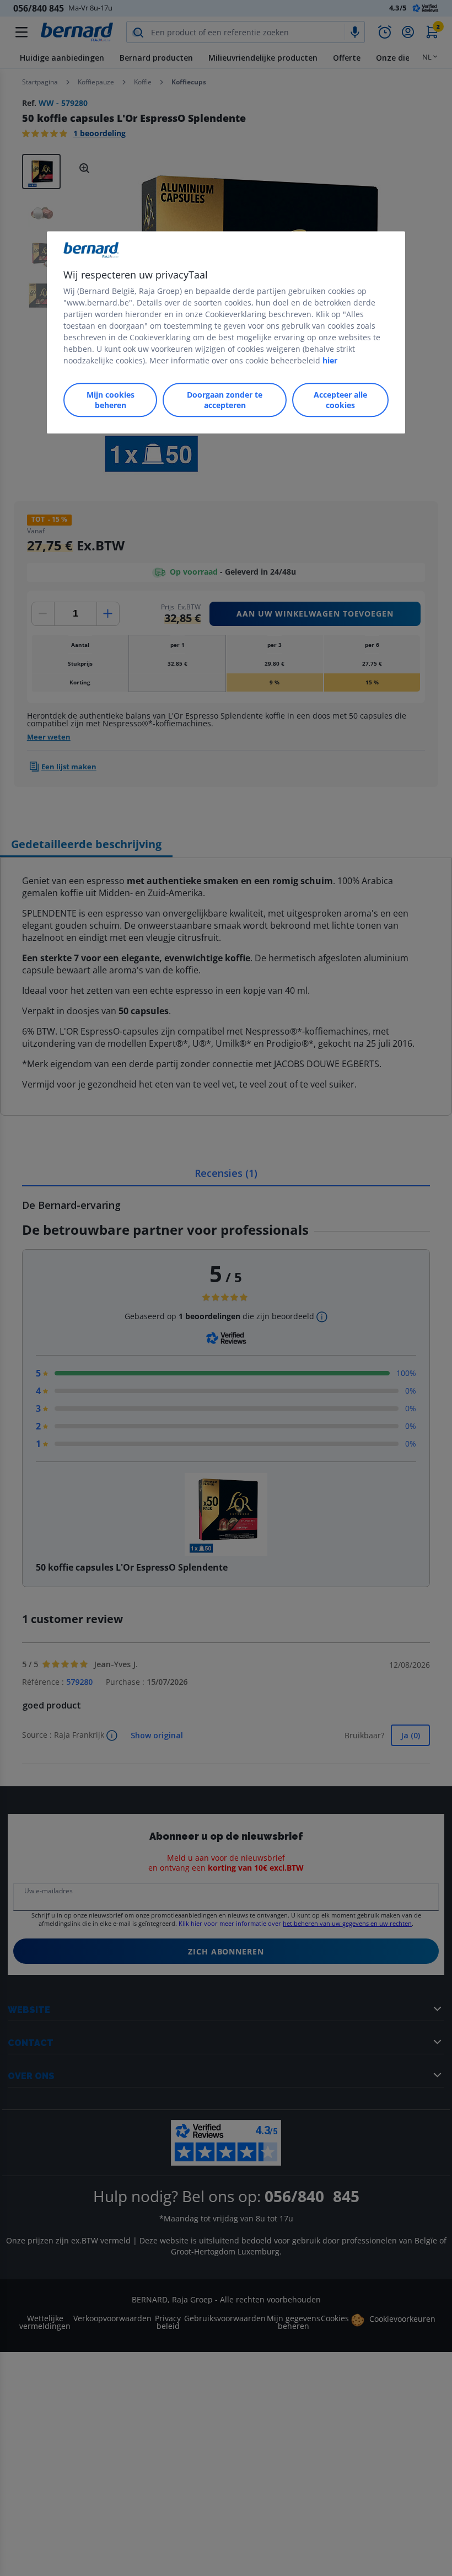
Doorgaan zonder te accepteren (225, 400)
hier (330, 360)
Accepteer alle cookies (340, 400)
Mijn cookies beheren (111, 400)
